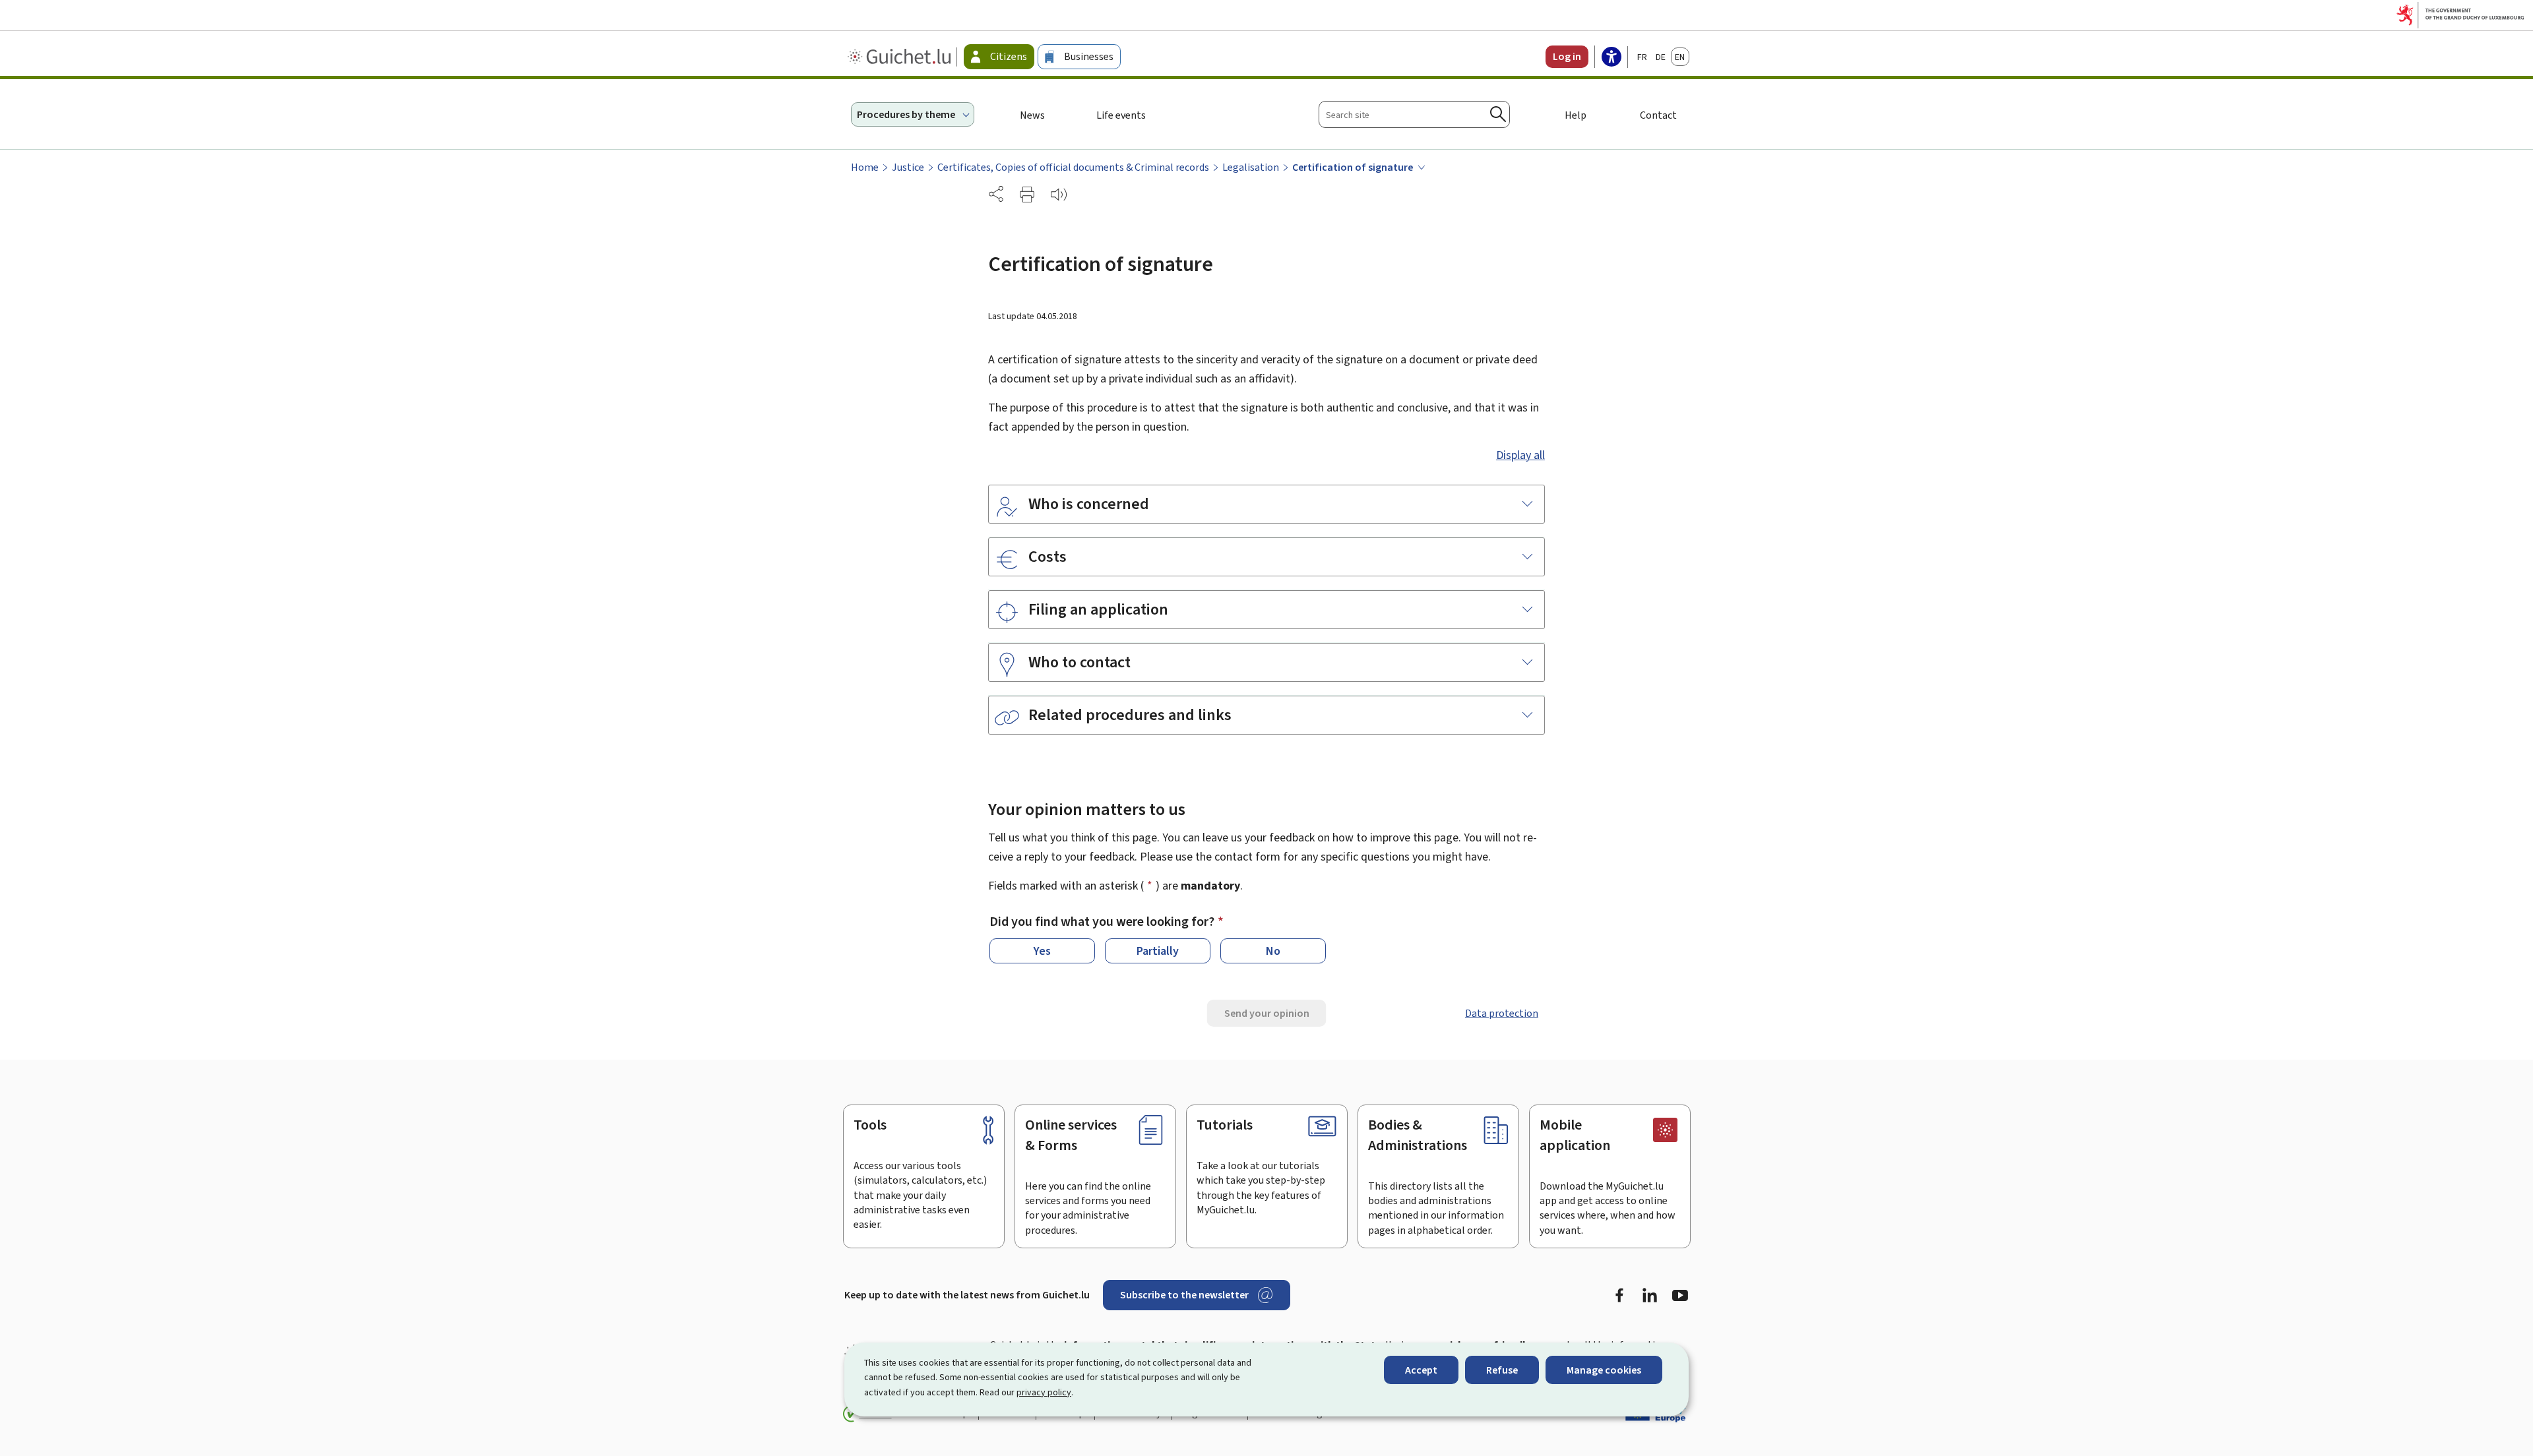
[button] (1027, 195)
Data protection (1502, 1013)
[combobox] (1414, 114)
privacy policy (1044, 1392)
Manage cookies (1604, 1370)
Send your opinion (1267, 1013)
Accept (1421, 1370)
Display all (1520, 455)
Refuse (1502, 1370)
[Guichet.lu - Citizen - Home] (901, 57)
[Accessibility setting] (1611, 58)
